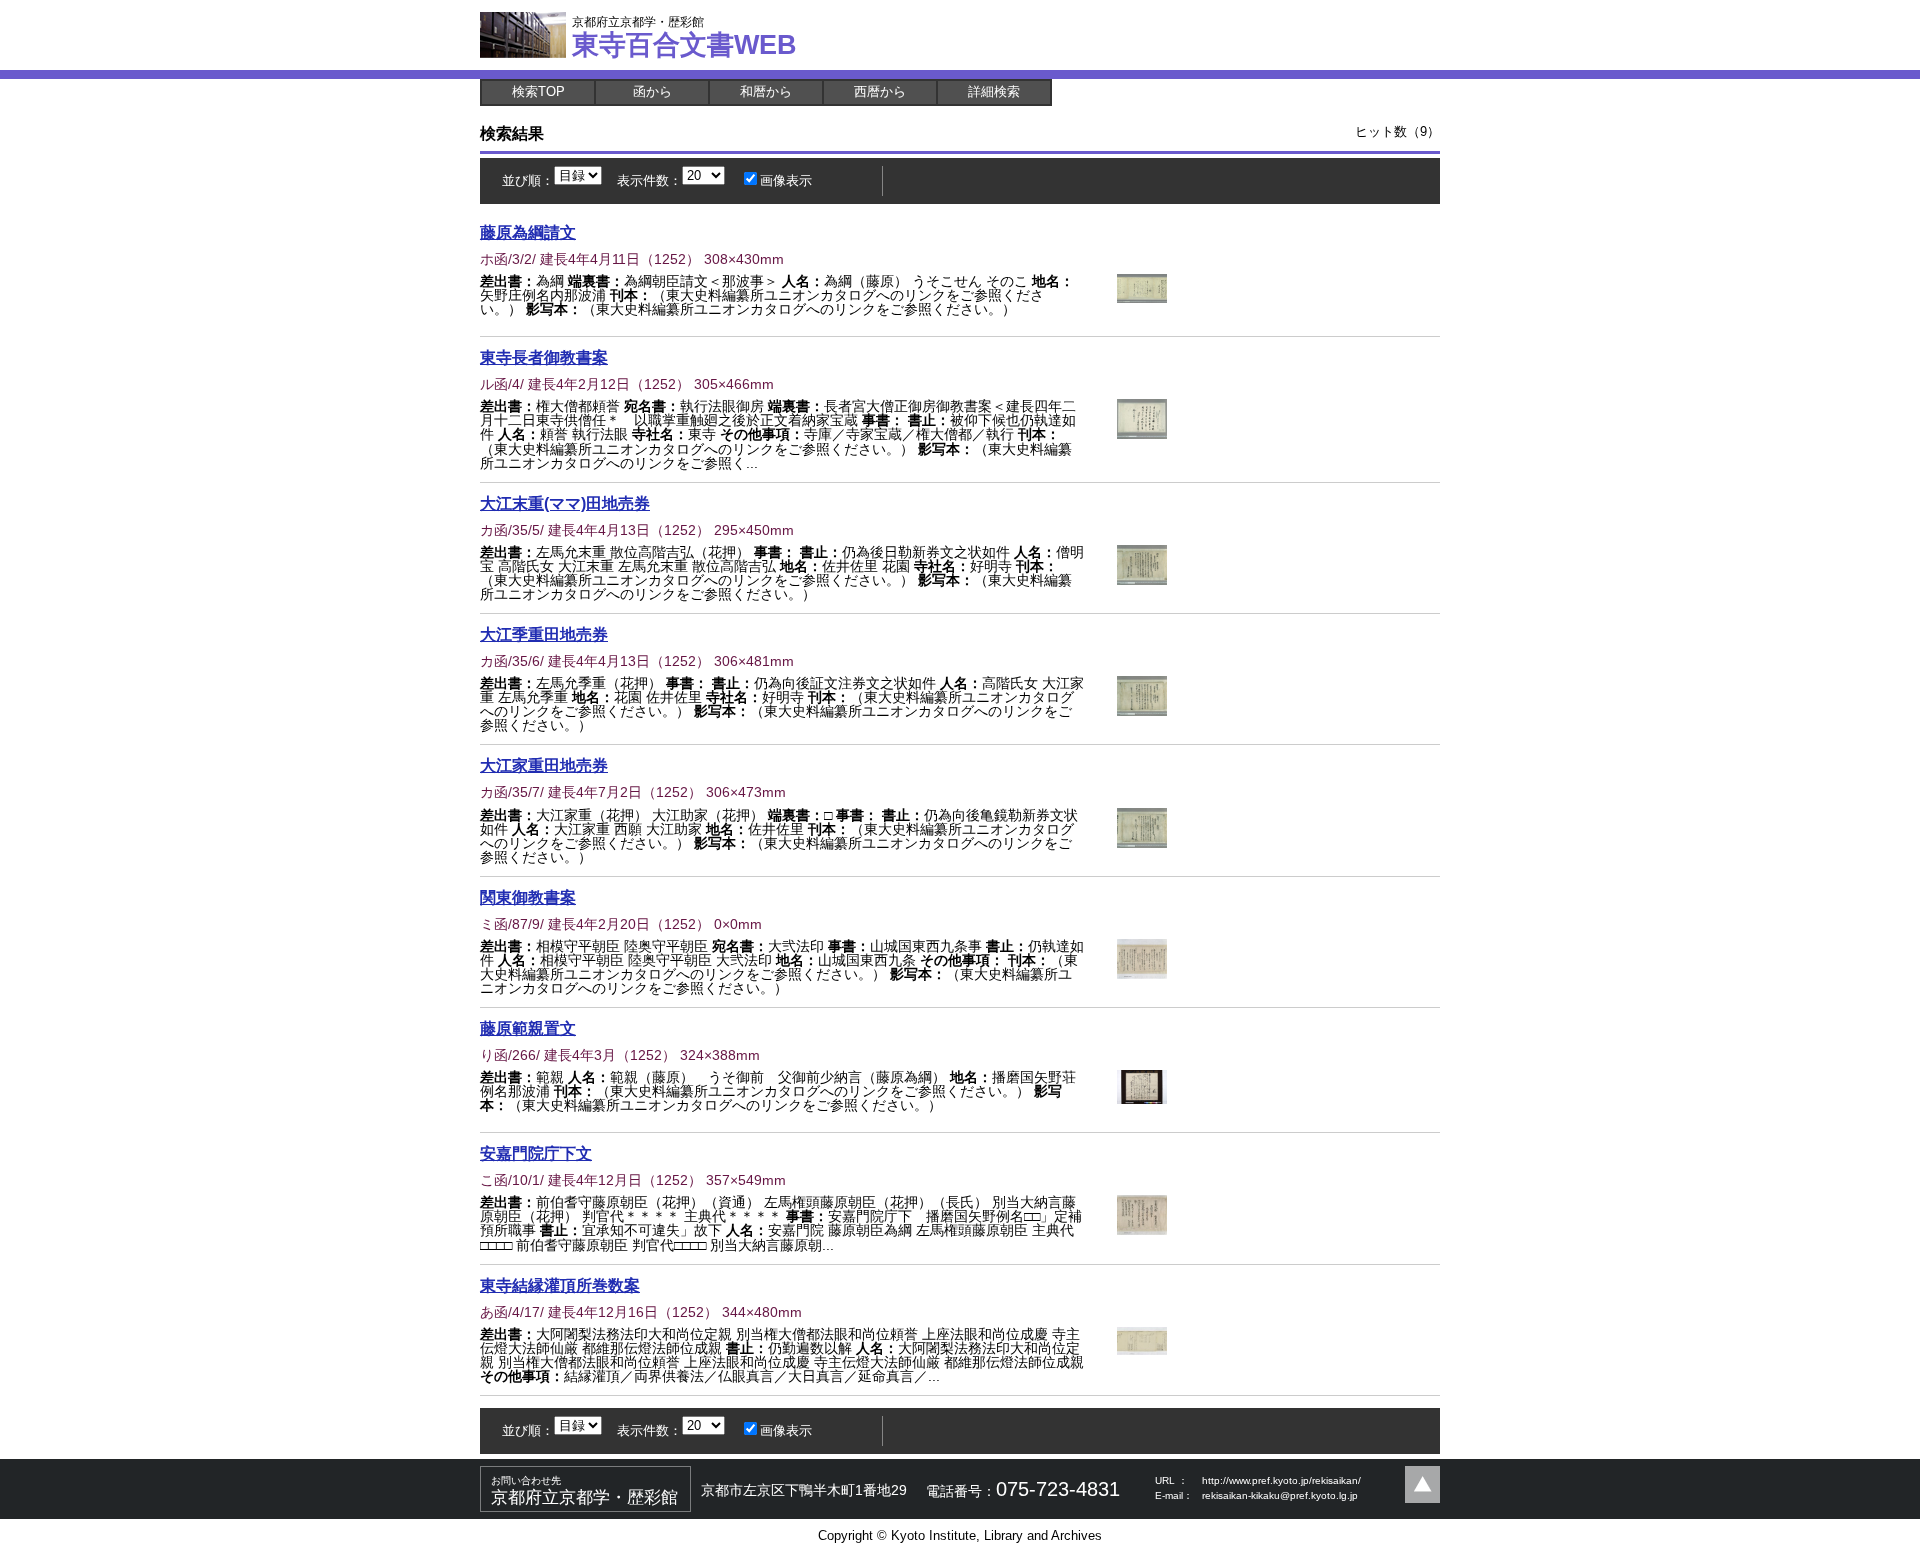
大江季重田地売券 (544, 634)
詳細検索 (994, 91)
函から (652, 91)
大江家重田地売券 (544, 765)
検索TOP (538, 91)
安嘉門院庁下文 (536, 1153)
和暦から (766, 91)
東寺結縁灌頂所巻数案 (560, 1285)
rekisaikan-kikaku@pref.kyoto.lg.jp (1280, 1495)
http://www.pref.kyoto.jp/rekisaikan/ (1281, 1480)
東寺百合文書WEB (684, 37)
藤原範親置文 (528, 1028)
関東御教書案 (528, 897)
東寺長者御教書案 (544, 357)
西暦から (880, 91)
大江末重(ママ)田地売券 (565, 503)
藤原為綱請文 (528, 232)
